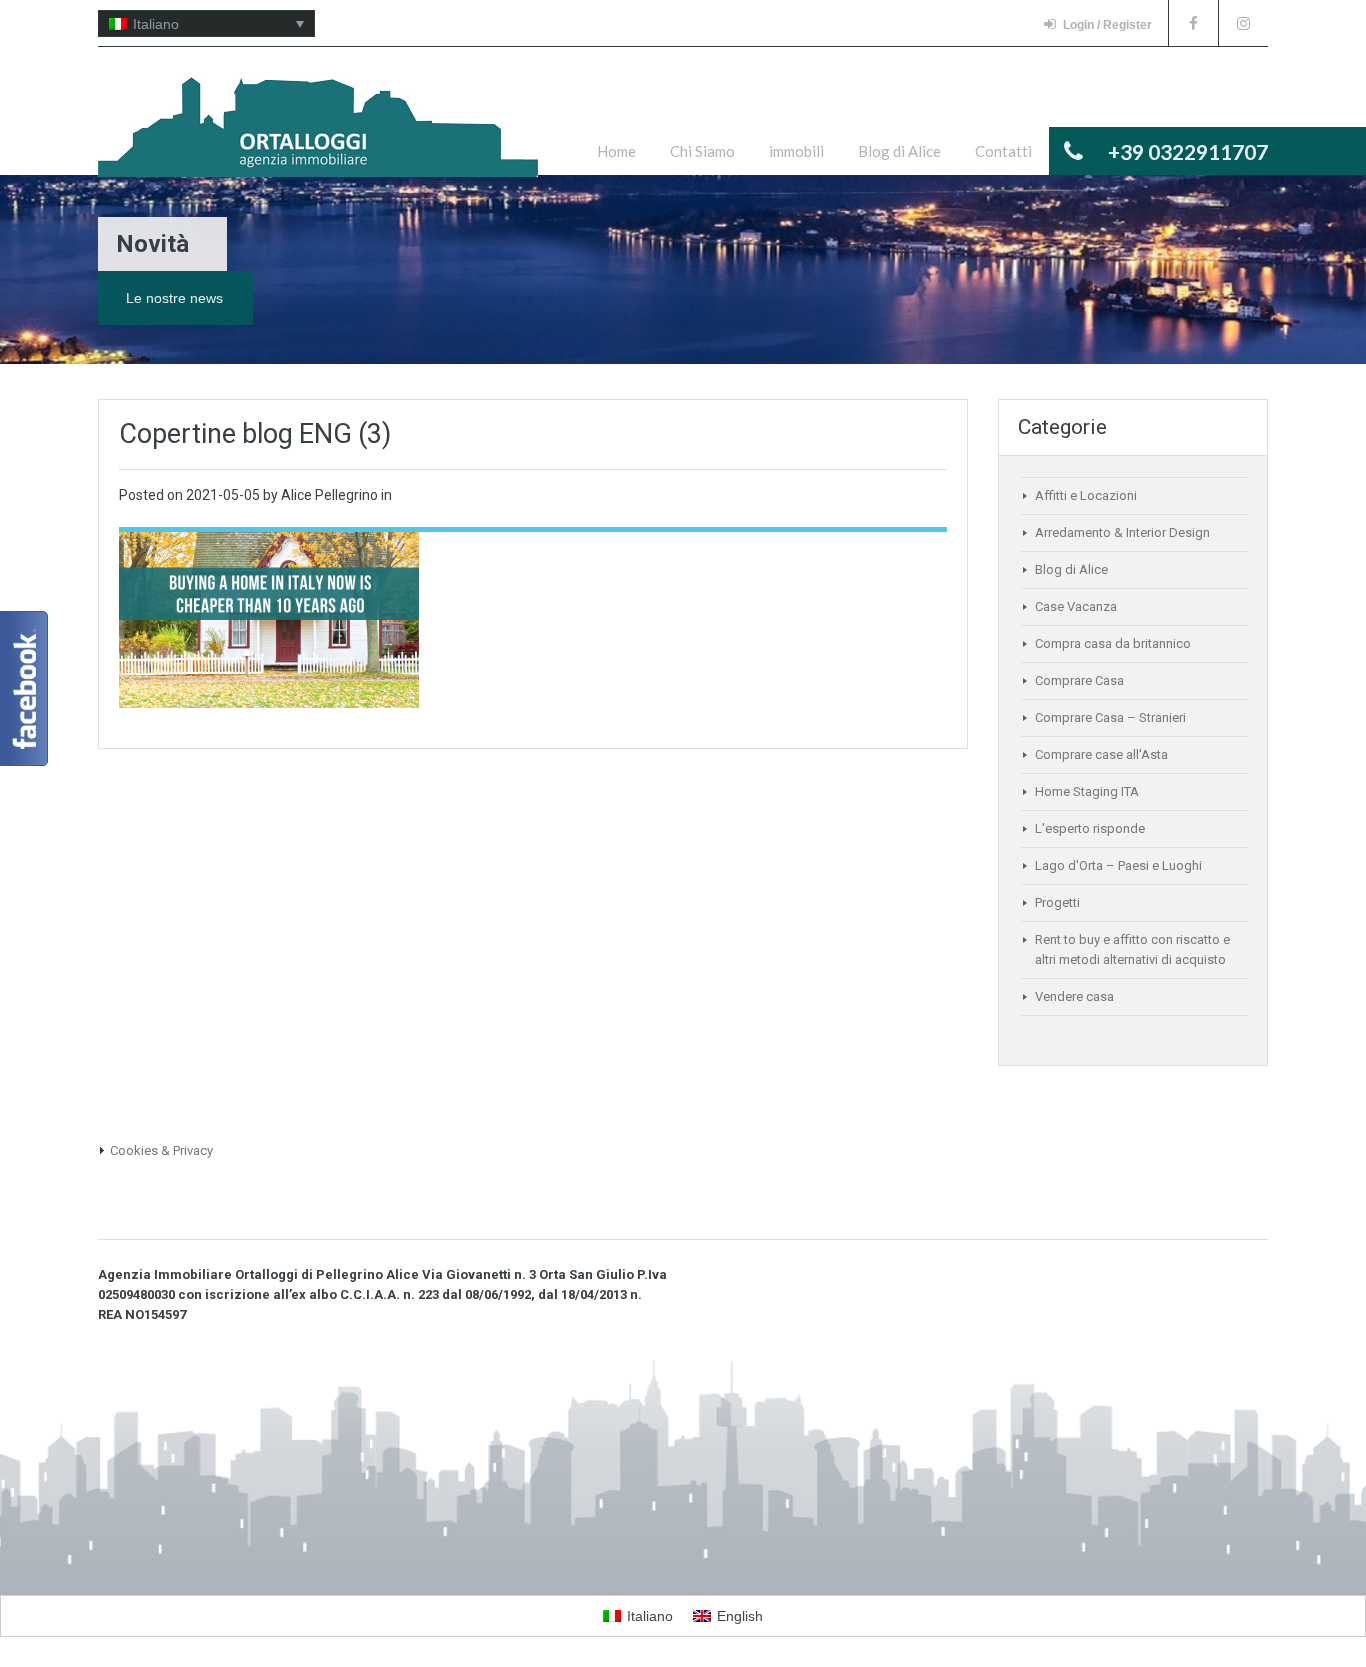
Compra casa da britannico (1113, 643)
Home (616, 151)
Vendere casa (1074, 996)
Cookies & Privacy (161, 1150)
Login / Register (1107, 25)
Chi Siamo (702, 151)
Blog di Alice (899, 151)
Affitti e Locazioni (1086, 495)
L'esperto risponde (1090, 828)
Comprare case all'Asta (1101, 754)
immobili (796, 151)
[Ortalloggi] (318, 137)
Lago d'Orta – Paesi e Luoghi (1118, 865)
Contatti (1003, 151)
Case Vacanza (1076, 606)
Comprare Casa (1079, 680)
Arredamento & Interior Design (1122, 532)
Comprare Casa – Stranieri (1110, 717)
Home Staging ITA (1087, 791)
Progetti (1057, 902)
